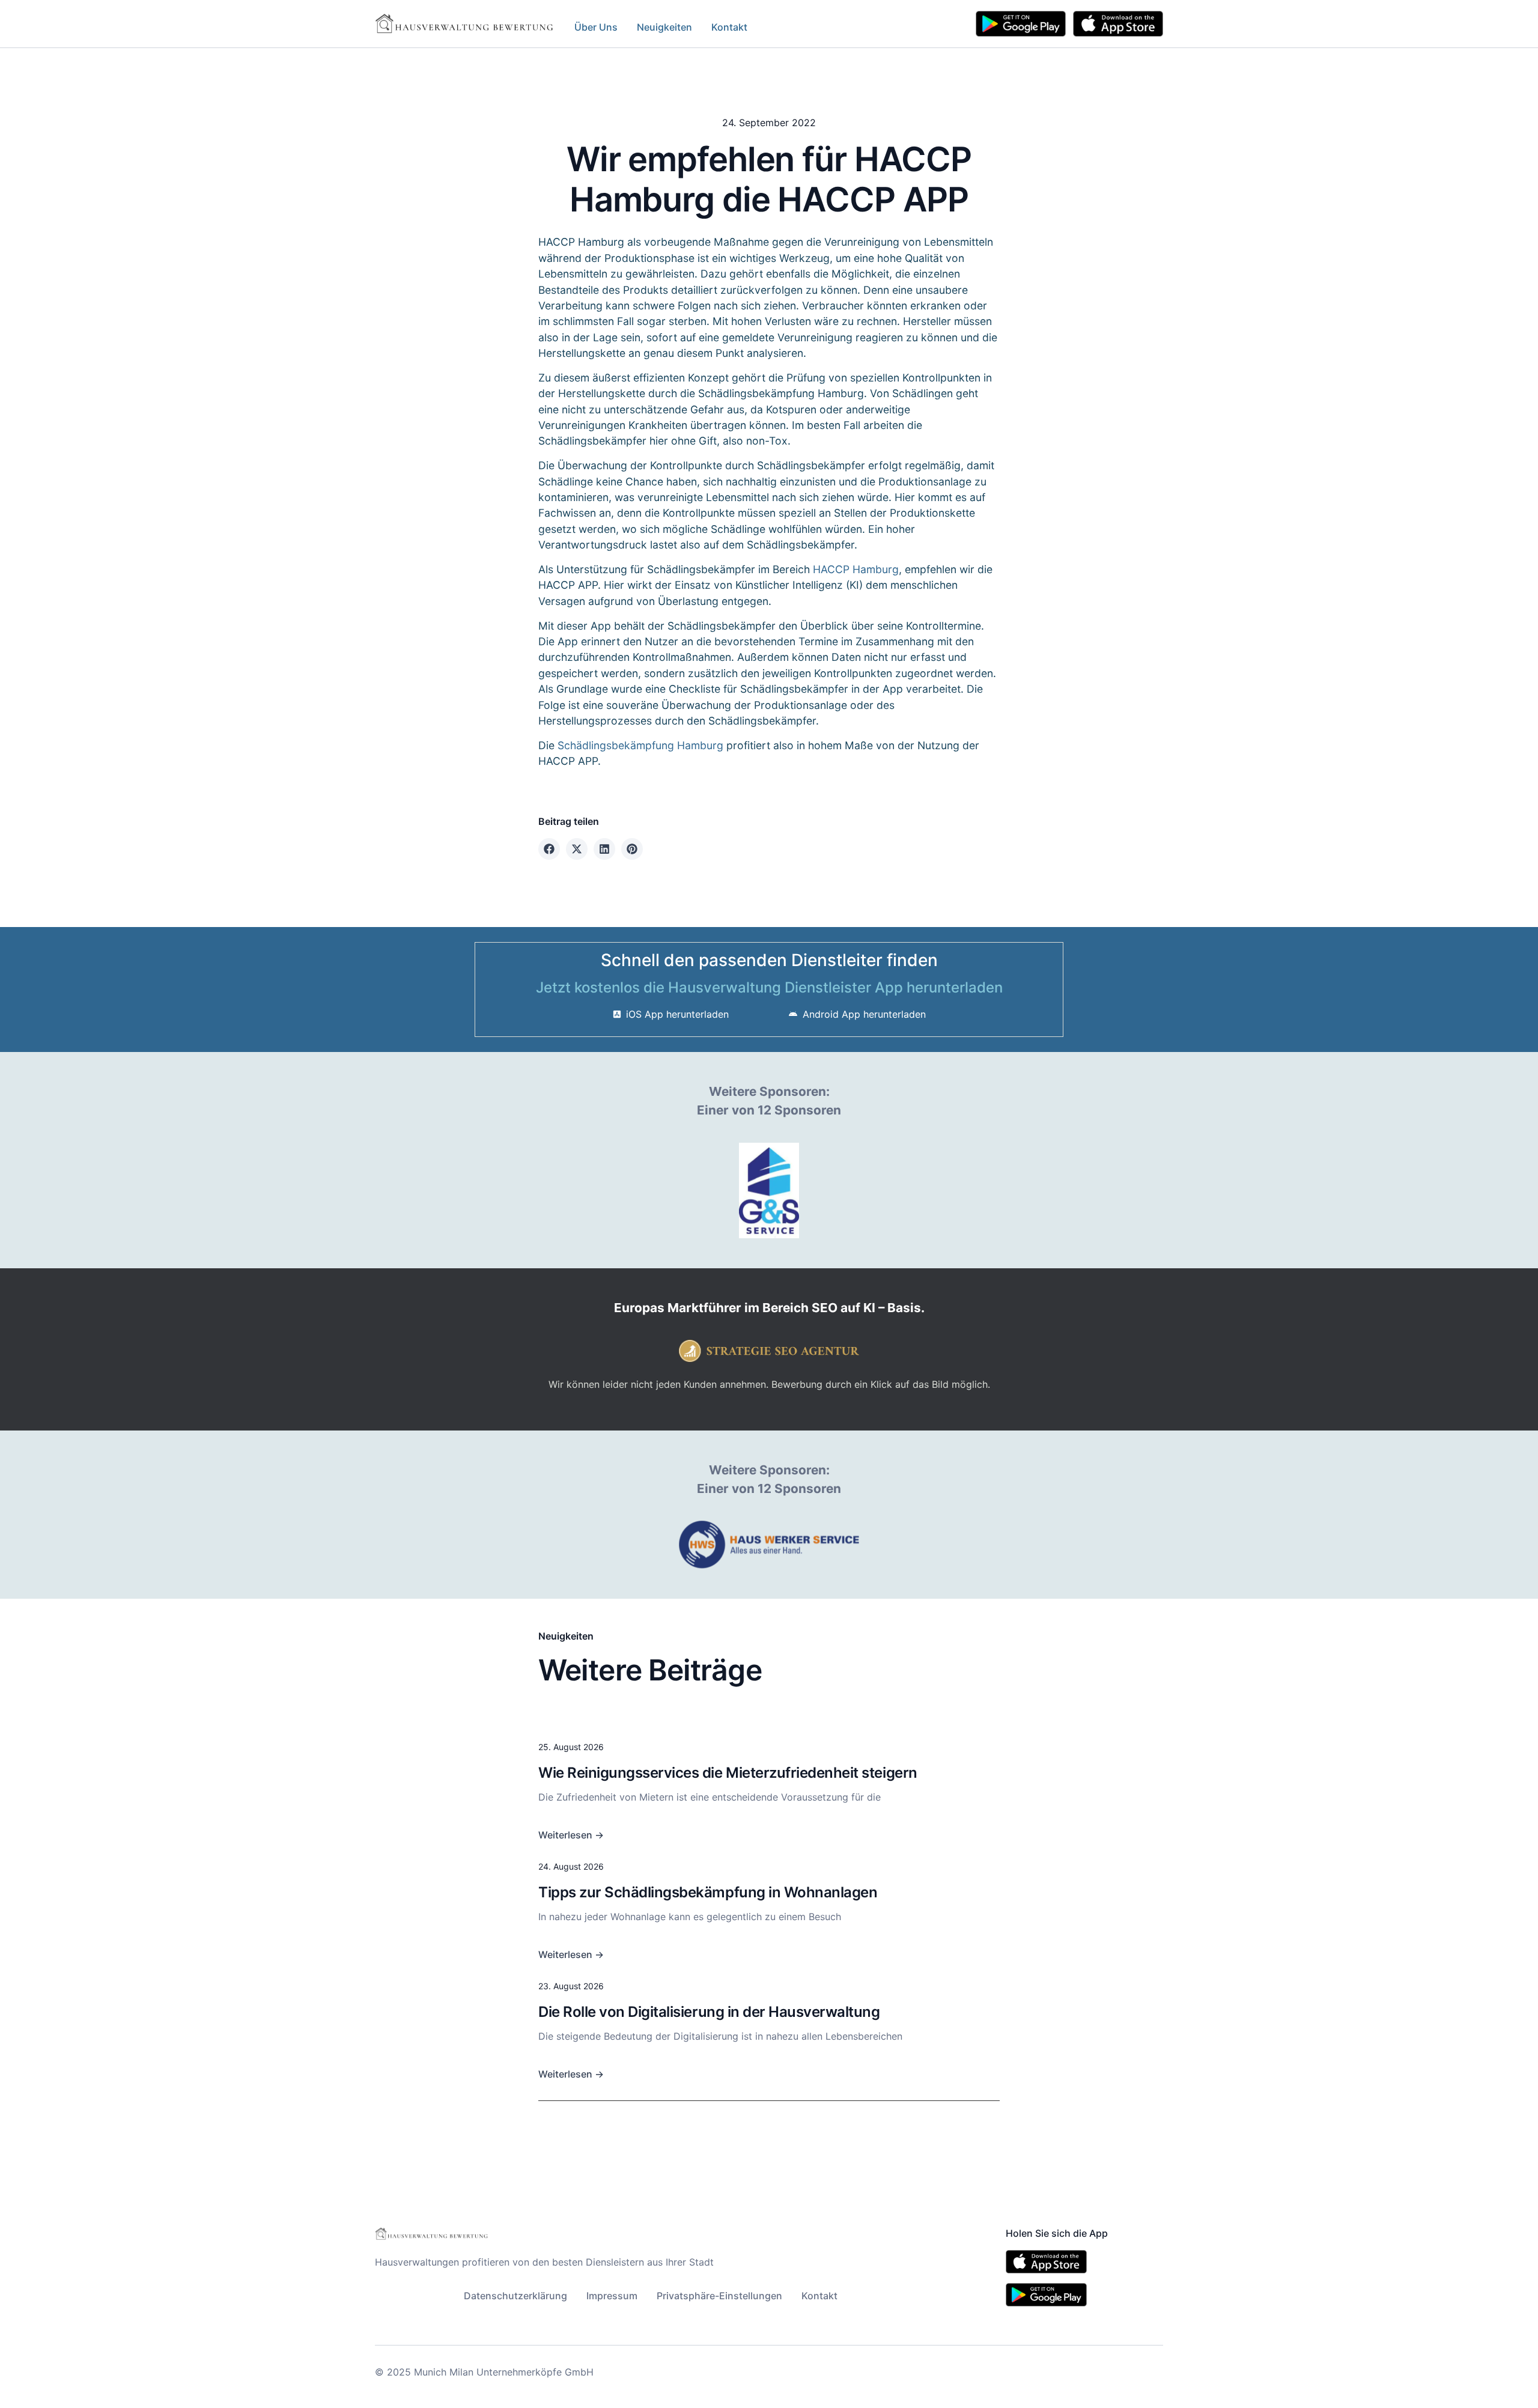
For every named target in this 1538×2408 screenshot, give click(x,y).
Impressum (612, 2296)
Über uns (596, 27)
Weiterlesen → (571, 1835)
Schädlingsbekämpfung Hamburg (640, 745)
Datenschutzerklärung (515, 2296)
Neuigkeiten (664, 27)
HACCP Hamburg (856, 569)
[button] (549, 849)
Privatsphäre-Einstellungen (719, 2296)
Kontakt (729, 27)
